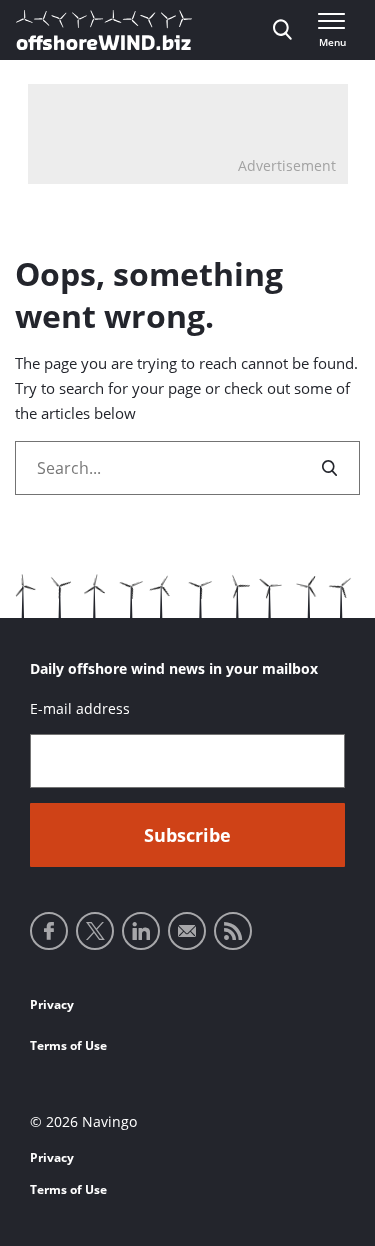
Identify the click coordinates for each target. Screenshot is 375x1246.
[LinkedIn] (141, 931)
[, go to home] (104, 30)
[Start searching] (331, 468)
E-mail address (80, 708)
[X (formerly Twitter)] (95, 931)
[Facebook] (49, 931)
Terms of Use (68, 1045)
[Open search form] (282, 30)
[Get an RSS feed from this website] (233, 931)
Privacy (52, 1004)
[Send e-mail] (187, 931)
